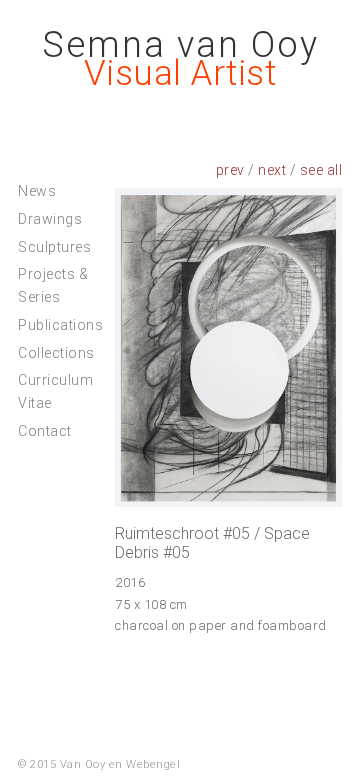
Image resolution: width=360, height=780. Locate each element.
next (272, 170)
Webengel (153, 764)
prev (230, 170)
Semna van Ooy (180, 45)
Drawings (50, 219)
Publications (60, 325)
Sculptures (54, 247)
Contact (45, 431)
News (37, 191)
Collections (56, 353)
